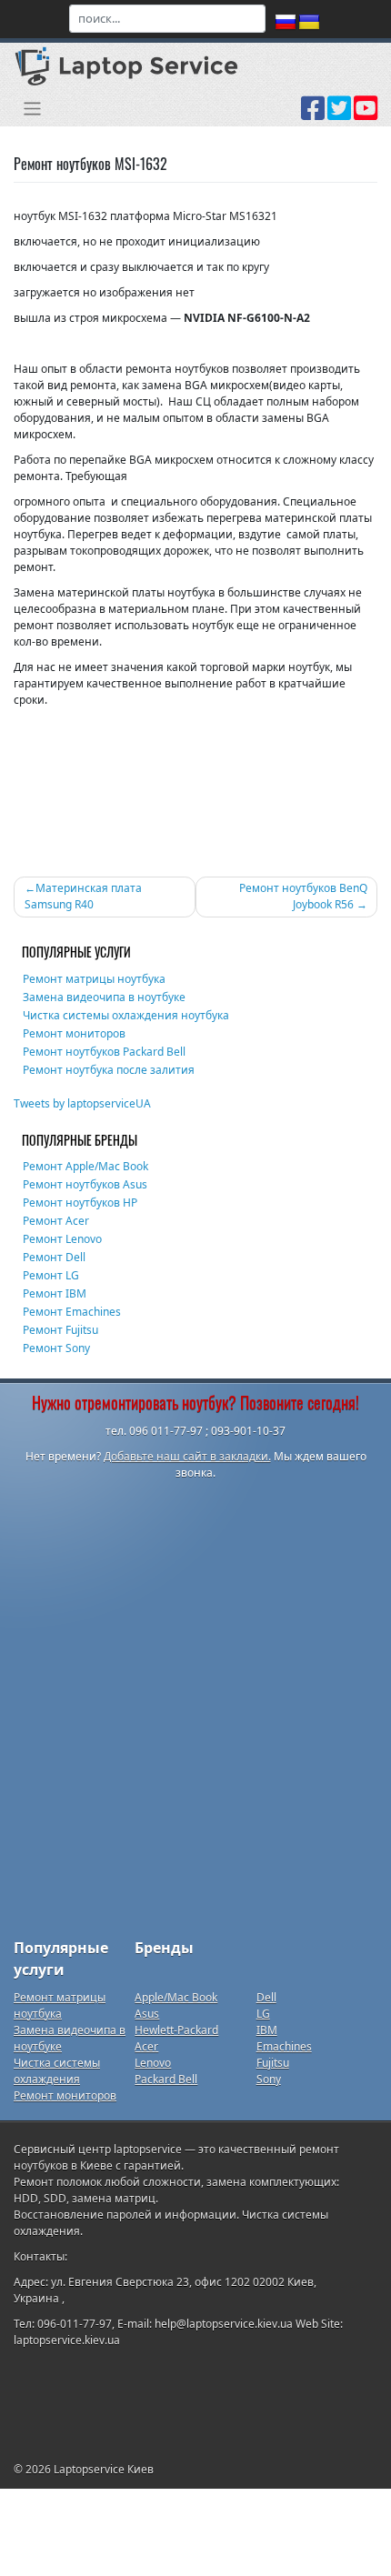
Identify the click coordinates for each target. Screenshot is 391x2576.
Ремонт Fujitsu (60, 1330)
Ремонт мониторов (74, 1033)
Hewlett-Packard (176, 2030)
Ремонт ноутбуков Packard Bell (104, 1052)
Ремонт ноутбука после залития (109, 1070)
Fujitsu (273, 2063)
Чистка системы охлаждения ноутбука (126, 1015)
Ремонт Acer (56, 1221)
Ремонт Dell (54, 1257)
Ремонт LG (51, 1275)
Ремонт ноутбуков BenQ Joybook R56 (303, 896)
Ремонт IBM (55, 1293)
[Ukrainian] (309, 23)
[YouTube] (366, 115)
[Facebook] (313, 115)
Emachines (284, 2046)
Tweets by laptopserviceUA (82, 1103)
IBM (267, 2030)
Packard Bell (166, 2079)
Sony (269, 2079)
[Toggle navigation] (32, 109)
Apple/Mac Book (176, 1997)
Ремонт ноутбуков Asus (85, 1184)
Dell (266, 1997)
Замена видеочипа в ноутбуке (104, 997)
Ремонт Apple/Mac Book (85, 1166)
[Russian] (286, 23)
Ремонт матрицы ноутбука (94, 979)
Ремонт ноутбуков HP (80, 1203)
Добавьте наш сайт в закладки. (187, 1456)
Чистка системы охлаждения (57, 2071)
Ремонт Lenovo (62, 1239)
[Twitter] (339, 115)
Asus (147, 2014)
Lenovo (153, 2063)
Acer (146, 2046)
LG (263, 2014)
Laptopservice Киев (104, 2469)
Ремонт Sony (56, 1348)
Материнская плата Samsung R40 (83, 896)
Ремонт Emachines (72, 1312)
